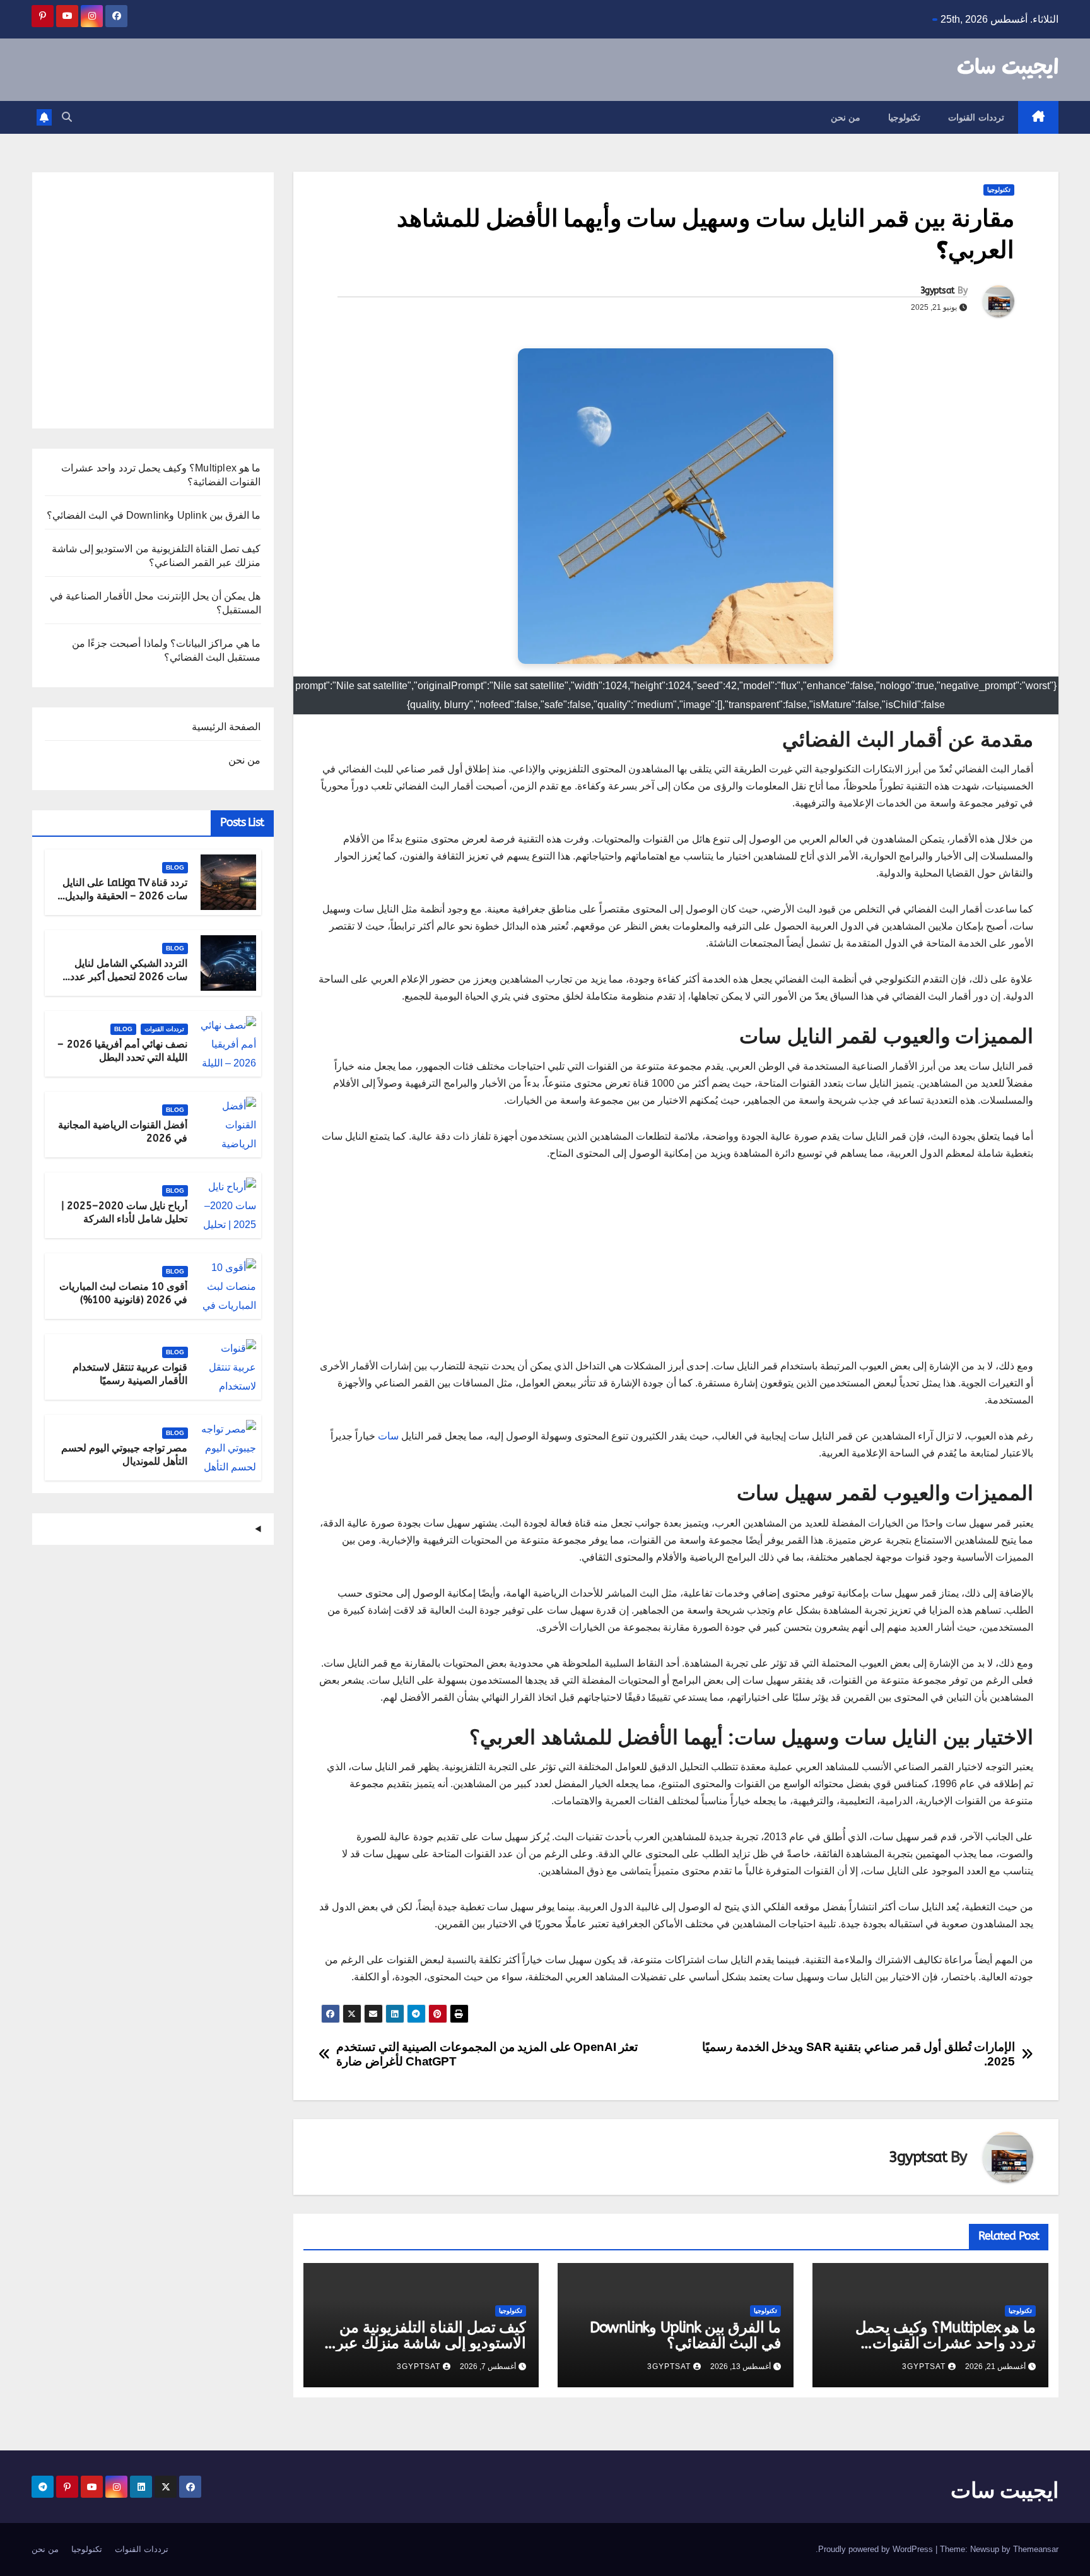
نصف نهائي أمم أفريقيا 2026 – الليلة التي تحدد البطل (122, 1051)
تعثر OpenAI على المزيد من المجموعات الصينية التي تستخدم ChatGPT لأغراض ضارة (487, 2054)
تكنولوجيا (904, 117)
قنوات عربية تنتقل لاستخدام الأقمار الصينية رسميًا (130, 1374)
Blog (175, 867)
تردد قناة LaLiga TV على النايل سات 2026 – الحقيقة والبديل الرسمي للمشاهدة (125, 896)
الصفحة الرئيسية (226, 727)
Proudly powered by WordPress (877, 2549)
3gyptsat (937, 291)
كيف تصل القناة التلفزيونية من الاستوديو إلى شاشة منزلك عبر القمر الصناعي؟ (431, 2343)
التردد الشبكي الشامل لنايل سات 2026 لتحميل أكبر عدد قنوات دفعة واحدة (129, 977)
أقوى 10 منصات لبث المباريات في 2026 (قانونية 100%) (124, 1293)
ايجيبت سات (1008, 68)
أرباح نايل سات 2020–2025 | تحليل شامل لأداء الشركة (125, 1212)
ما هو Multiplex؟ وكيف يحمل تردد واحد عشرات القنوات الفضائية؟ (946, 2343)
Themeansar (1036, 2549)
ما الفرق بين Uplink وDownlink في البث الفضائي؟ (685, 2335)
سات (388, 1436)
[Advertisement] (676, 1269)
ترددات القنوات (976, 117)
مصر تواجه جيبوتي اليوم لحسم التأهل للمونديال (125, 1455)
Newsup (985, 2549)
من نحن (846, 117)
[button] (67, 117)
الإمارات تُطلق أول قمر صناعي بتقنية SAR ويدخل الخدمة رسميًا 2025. (859, 2054)
